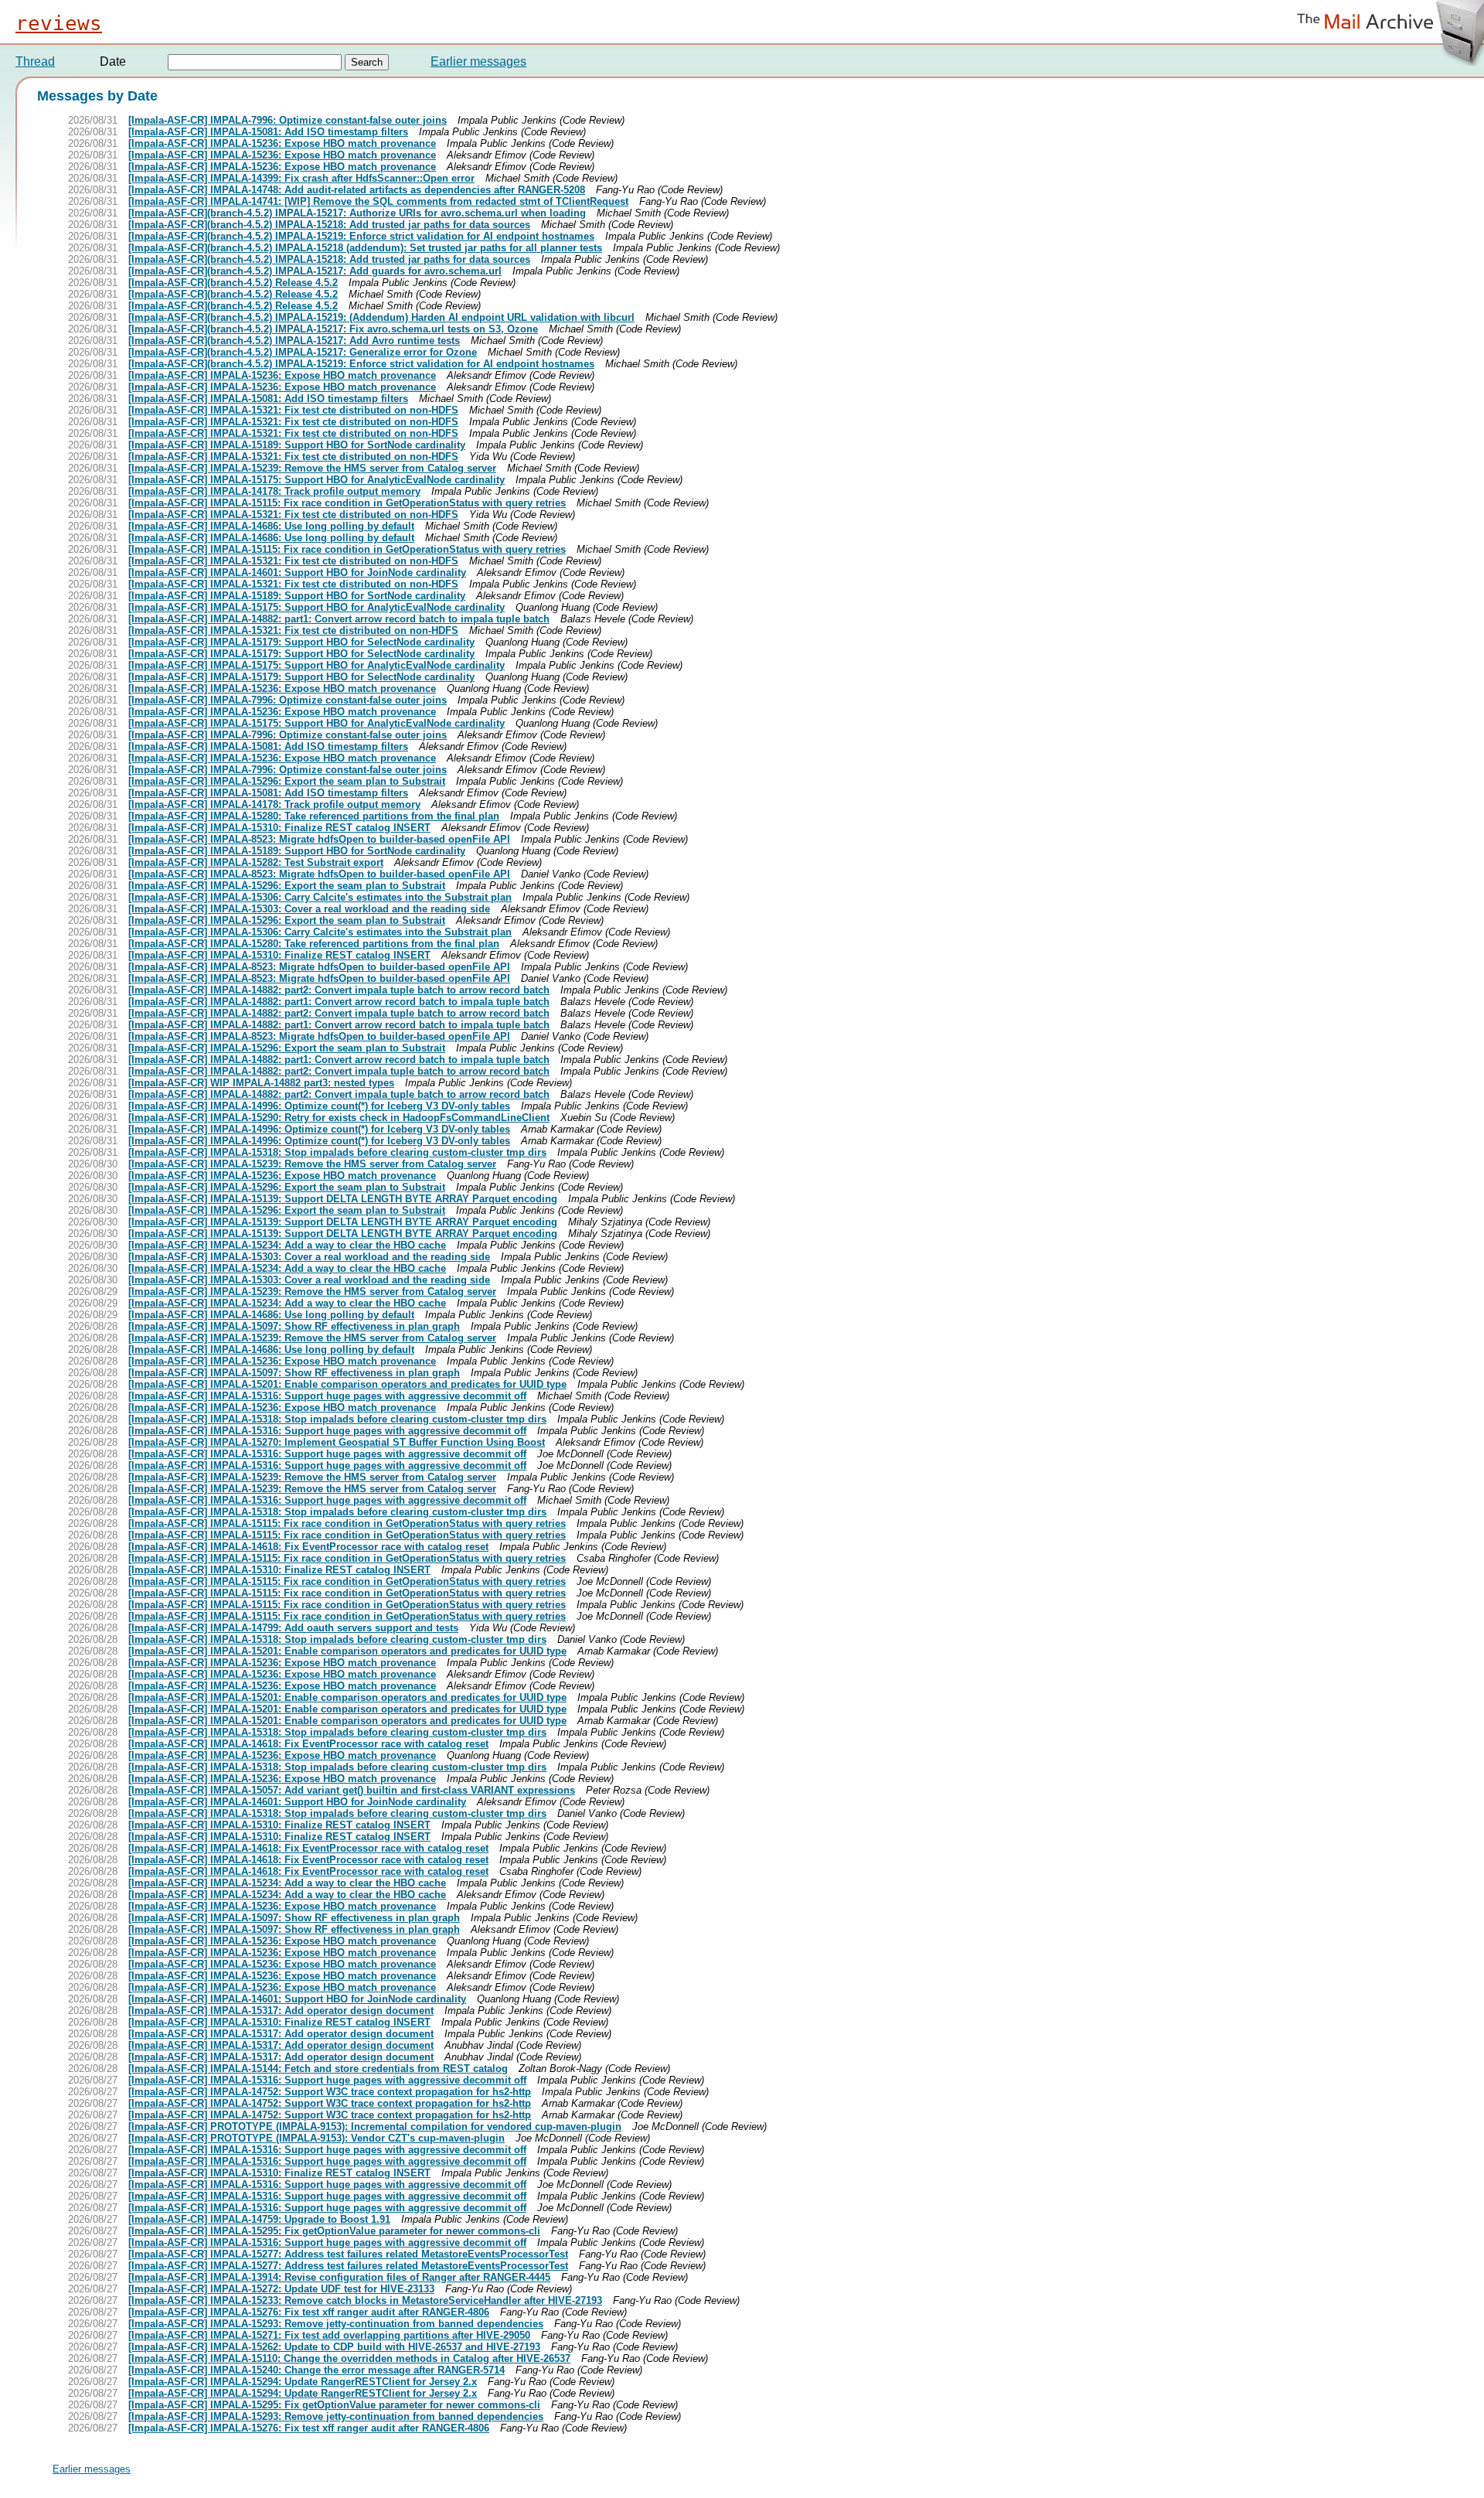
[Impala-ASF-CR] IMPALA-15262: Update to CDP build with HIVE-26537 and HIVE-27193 (334, 2347)
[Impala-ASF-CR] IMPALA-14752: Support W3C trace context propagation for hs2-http (330, 2092)
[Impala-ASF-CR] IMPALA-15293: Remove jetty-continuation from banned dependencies (336, 2324)
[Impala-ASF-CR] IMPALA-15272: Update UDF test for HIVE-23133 (281, 2289)
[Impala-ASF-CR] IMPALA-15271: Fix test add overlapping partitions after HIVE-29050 (329, 2335)
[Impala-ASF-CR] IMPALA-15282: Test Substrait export (256, 862)
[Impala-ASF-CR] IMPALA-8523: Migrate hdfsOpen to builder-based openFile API (319, 839)
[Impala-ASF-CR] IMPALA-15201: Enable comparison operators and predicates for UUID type (347, 1384)
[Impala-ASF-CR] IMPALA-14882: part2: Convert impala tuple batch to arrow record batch (339, 990)
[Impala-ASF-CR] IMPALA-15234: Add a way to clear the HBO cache (287, 1245)
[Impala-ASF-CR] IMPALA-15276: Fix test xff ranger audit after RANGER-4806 (309, 2312)
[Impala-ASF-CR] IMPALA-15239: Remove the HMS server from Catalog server (312, 468)
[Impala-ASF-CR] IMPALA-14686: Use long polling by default (271, 526)
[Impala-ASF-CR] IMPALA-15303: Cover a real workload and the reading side (309, 909)
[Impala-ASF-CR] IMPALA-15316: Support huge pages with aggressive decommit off (327, 1396)
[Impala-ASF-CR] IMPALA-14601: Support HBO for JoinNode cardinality (297, 573)
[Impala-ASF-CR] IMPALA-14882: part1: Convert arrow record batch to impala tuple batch (339, 619)
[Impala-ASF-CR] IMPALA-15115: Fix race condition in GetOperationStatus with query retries (347, 503)
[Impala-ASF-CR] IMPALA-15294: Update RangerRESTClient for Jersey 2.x (303, 2382)
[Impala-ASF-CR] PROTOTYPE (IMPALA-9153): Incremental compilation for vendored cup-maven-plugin (375, 2127)
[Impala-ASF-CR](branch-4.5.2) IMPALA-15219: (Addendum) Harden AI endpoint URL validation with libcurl (381, 317)
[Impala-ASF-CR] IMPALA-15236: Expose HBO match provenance (282, 143)
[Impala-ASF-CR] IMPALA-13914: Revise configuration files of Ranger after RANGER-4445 (339, 2277)
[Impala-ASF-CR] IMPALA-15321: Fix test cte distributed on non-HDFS (293, 410)
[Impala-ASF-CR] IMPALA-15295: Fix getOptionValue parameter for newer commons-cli (334, 2231)
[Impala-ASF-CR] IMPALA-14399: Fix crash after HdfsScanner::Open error (301, 178)
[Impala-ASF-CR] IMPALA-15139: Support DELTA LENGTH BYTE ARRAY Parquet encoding (343, 1199)
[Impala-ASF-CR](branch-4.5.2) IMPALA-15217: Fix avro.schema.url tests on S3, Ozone (333, 329)
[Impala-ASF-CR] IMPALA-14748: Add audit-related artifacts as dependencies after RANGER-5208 (357, 190)
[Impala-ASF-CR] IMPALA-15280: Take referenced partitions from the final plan (314, 816)
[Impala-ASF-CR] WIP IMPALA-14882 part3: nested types (261, 1083)
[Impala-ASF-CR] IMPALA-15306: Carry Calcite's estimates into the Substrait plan (320, 897)
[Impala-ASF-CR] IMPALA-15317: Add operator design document (281, 2011)
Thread (35, 61)
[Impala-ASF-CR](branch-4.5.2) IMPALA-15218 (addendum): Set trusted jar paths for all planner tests (365, 248)
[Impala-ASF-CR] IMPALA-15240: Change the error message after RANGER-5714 (317, 2370)
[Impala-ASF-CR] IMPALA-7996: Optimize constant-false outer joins (288, 120)
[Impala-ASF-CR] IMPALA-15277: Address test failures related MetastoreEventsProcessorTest (348, 2254)
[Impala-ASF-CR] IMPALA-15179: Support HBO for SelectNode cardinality (301, 642)
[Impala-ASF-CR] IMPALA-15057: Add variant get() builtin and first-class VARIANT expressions (352, 1790)
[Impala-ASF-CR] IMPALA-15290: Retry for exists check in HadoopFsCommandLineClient (339, 1118)
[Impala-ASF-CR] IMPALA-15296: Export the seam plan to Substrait (287, 781)
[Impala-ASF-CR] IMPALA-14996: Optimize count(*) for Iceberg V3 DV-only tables (319, 1106)
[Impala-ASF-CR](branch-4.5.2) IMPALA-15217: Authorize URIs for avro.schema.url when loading (357, 213)
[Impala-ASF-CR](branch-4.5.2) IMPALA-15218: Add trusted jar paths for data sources (329, 225)
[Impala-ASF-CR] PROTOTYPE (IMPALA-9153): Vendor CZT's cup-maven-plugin (317, 2138)
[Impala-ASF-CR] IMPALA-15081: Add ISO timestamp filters (268, 132)
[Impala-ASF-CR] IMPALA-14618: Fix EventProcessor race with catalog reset (308, 1547)
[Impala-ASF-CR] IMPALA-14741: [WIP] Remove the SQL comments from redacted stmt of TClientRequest (378, 201)
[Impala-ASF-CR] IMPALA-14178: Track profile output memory (274, 491)
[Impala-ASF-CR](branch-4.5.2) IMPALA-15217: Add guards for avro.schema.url (315, 271)
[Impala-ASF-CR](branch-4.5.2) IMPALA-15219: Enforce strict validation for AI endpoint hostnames (361, 236)
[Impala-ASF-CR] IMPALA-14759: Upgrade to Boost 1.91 (259, 2219)
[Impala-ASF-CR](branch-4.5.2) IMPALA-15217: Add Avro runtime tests (294, 341)
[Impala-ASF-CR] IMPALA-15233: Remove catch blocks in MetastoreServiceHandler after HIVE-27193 (365, 2300)
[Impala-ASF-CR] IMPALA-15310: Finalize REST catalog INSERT (279, 828)
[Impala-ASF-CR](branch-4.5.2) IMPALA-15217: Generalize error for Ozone (303, 352)
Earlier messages (478, 61)
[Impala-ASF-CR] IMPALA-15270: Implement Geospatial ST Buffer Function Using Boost (337, 1442)
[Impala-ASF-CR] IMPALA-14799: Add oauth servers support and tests (293, 1628)
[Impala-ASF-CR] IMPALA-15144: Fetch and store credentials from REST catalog (318, 2069)
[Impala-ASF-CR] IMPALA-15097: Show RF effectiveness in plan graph (294, 1326)
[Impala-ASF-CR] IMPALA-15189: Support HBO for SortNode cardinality (297, 445)
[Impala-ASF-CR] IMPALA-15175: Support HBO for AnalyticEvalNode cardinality (317, 480)
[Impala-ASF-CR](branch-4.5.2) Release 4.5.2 (233, 283)
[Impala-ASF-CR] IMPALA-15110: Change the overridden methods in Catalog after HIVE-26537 (349, 2358)
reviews (59, 23)
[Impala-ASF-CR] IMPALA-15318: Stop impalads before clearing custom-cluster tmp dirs (337, 1152)
